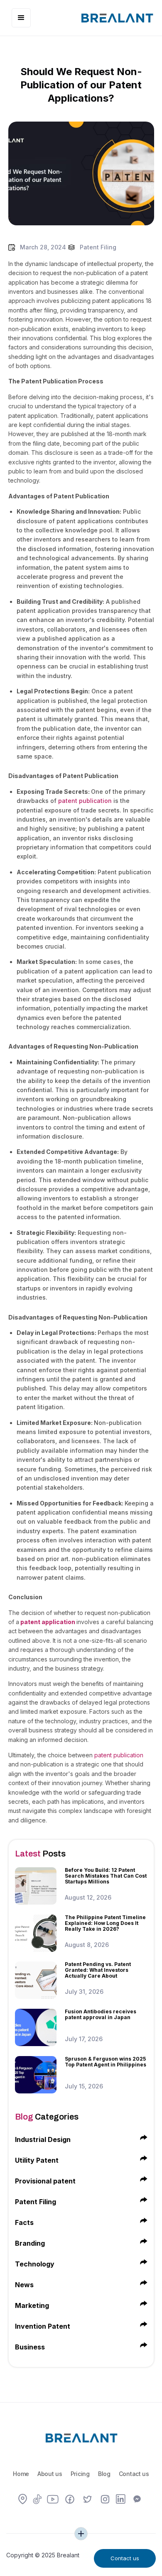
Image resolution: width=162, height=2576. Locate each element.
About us (50, 2474)
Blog (104, 2474)
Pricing (80, 2474)
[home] (115, 17)
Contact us (134, 2474)
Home (21, 2474)
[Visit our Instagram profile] (105, 2500)
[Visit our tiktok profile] (37, 2500)
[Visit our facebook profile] (70, 2500)
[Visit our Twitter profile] (88, 2500)
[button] (21, 18)
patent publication (85, 801)
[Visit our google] (23, 2500)
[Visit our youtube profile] (53, 2500)
